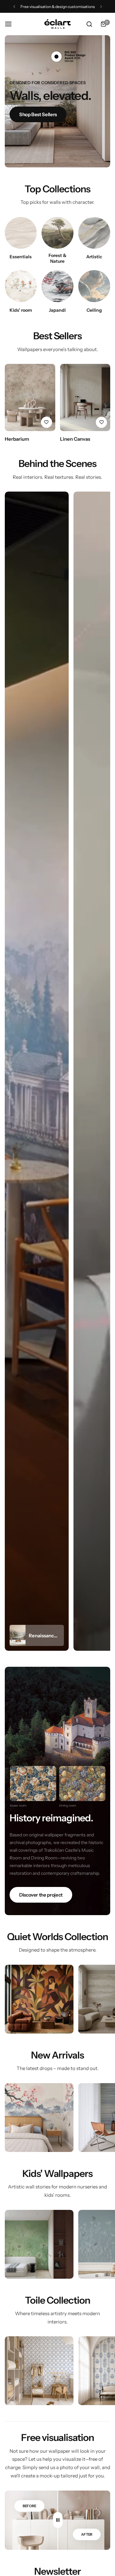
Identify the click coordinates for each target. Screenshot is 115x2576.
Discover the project (41, 1895)
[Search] (89, 24)
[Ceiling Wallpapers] (94, 286)
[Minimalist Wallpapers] (21, 233)
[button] (14, 7)
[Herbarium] (30, 397)
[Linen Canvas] (85, 397)
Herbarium (17, 439)
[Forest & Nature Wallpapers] (57, 233)
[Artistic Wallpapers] (94, 233)
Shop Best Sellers (38, 114)
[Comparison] (58, 2520)
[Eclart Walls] (57, 24)
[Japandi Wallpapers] (57, 286)
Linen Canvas (75, 439)
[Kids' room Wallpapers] (21, 286)
